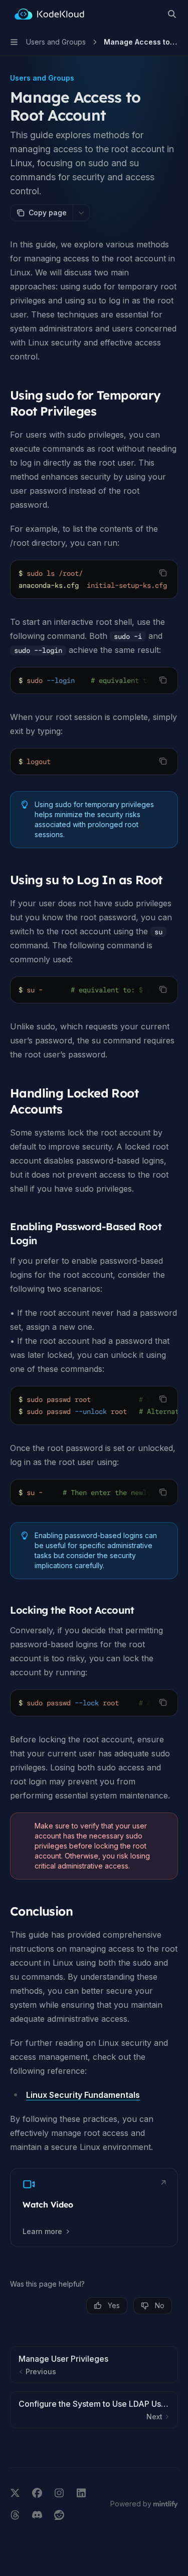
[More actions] (81, 213)
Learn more (42, 2231)
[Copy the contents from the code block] (163, 573)
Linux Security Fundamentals (83, 2095)
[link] (94, 2207)
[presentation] (94, 579)
